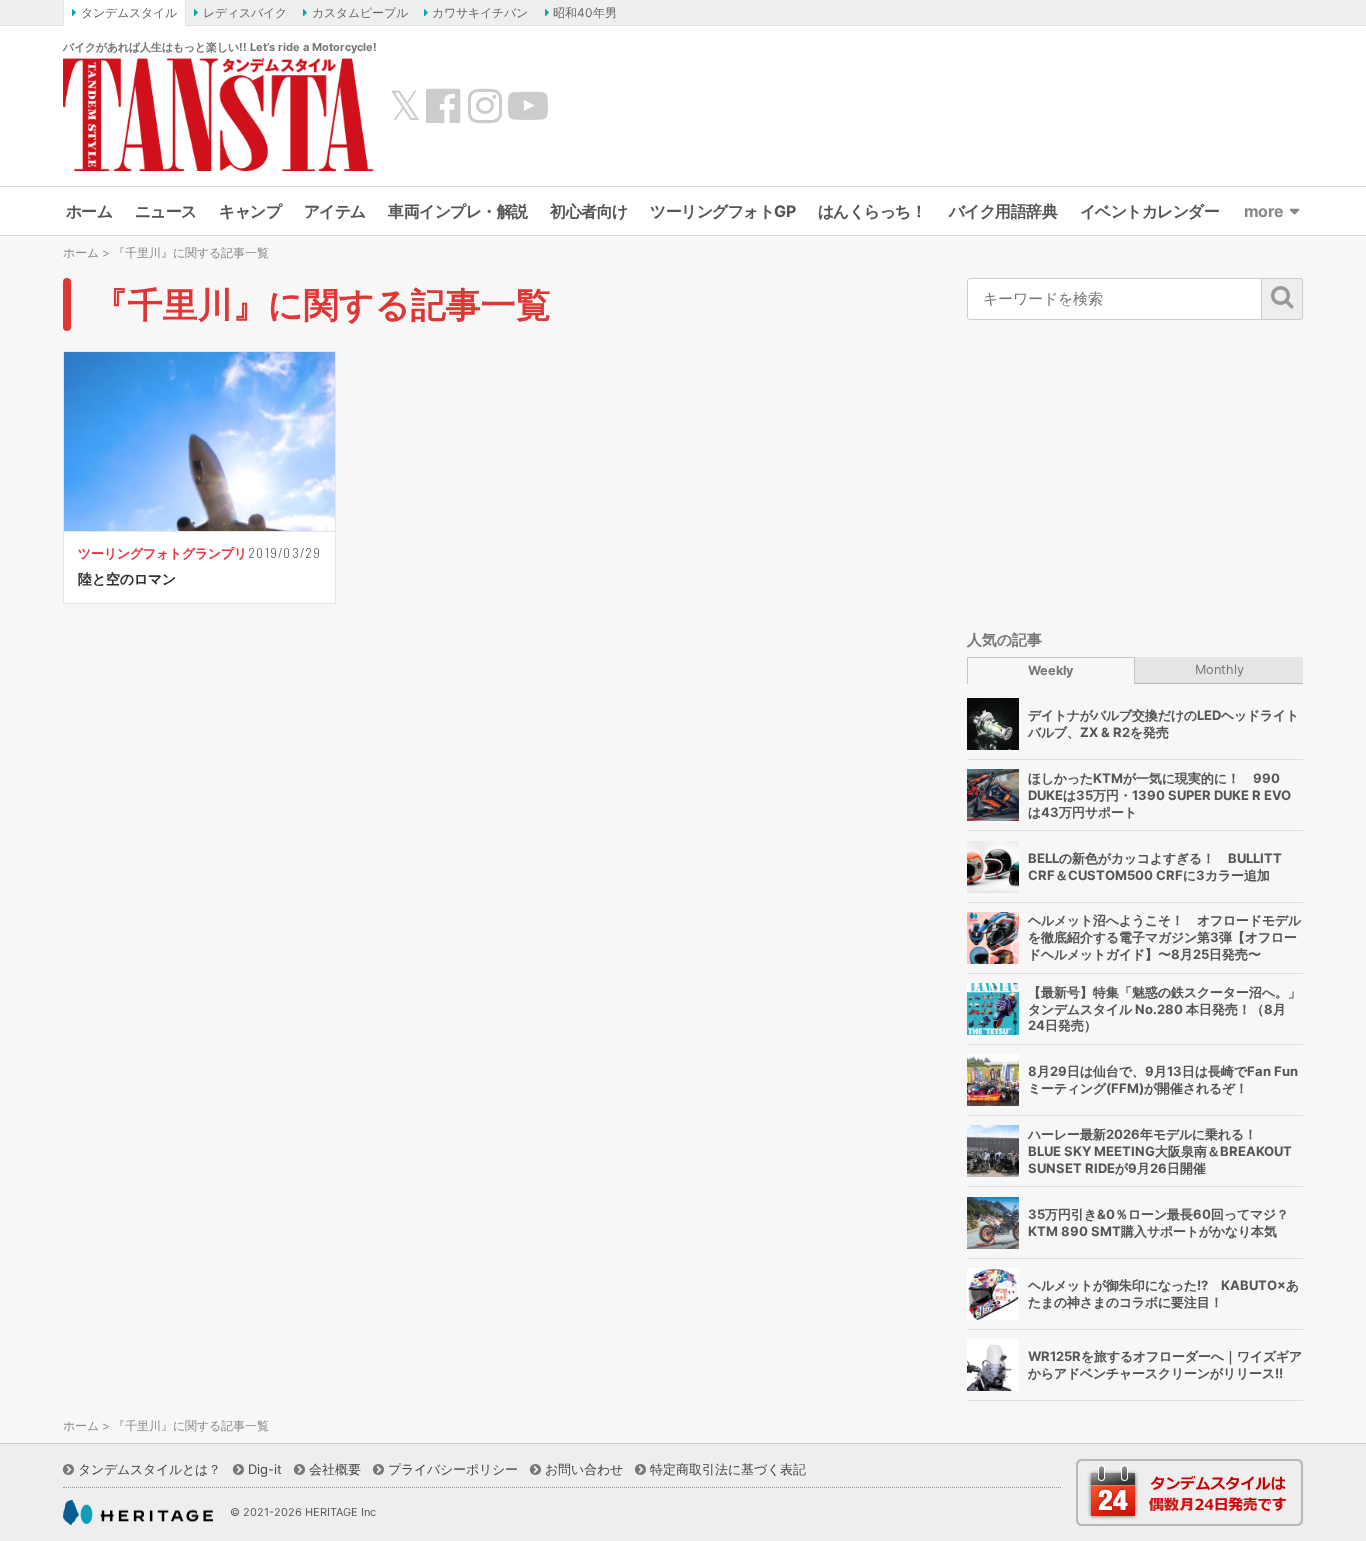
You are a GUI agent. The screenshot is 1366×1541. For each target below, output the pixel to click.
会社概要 (335, 1469)
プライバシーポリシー (453, 1469)
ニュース (166, 211)
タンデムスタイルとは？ (149, 1469)
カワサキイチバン (480, 12)
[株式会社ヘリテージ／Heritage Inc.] (138, 1513)
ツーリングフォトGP (722, 211)
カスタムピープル (360, 12)
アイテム (335, 211)
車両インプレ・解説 (458, 211)
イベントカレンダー (1150, 211)
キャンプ (250, 211)
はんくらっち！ (872, 211)
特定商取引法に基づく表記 (728, 1469)
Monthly (1219, 669)
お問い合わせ (584, 1469)
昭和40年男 (585, 12)
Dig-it (265, 1469)
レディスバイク (245, 12)
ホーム (89, 211)
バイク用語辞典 (1003, 211)
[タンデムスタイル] (218, 114)
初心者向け (589, 211)
